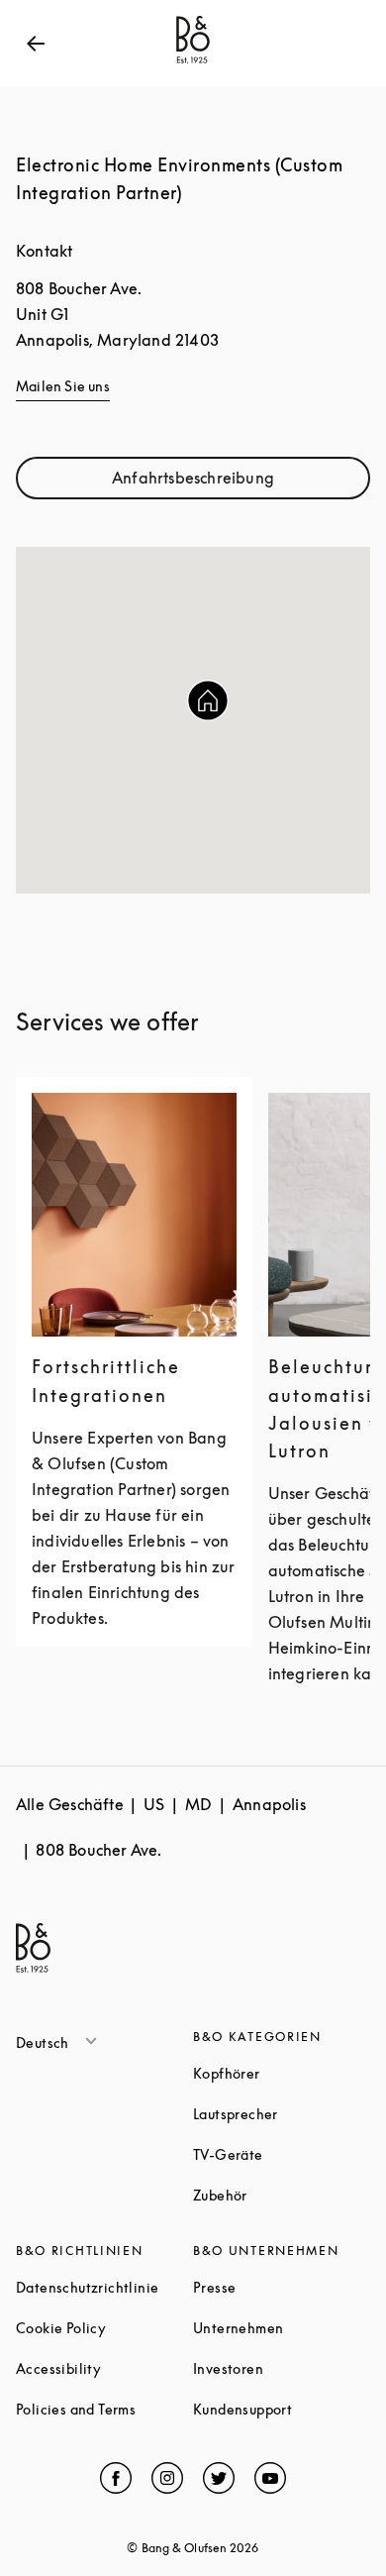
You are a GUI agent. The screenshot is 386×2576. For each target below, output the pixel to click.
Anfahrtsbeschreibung (237, 482)
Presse (282, 2287)
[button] (208, 700)
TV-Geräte (282, 2154)
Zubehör (282, 2195)
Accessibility (104, 2368)
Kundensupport (282, 2409)
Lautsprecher (282, 2114)
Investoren (282, 2368)
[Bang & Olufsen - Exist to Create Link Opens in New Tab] (193, 63)
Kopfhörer (282, 2073)
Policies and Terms (104, 2409)
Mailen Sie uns (63, 386)
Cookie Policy (104, 2328)
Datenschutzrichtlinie (104, 2287)
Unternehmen (282, 2328)
